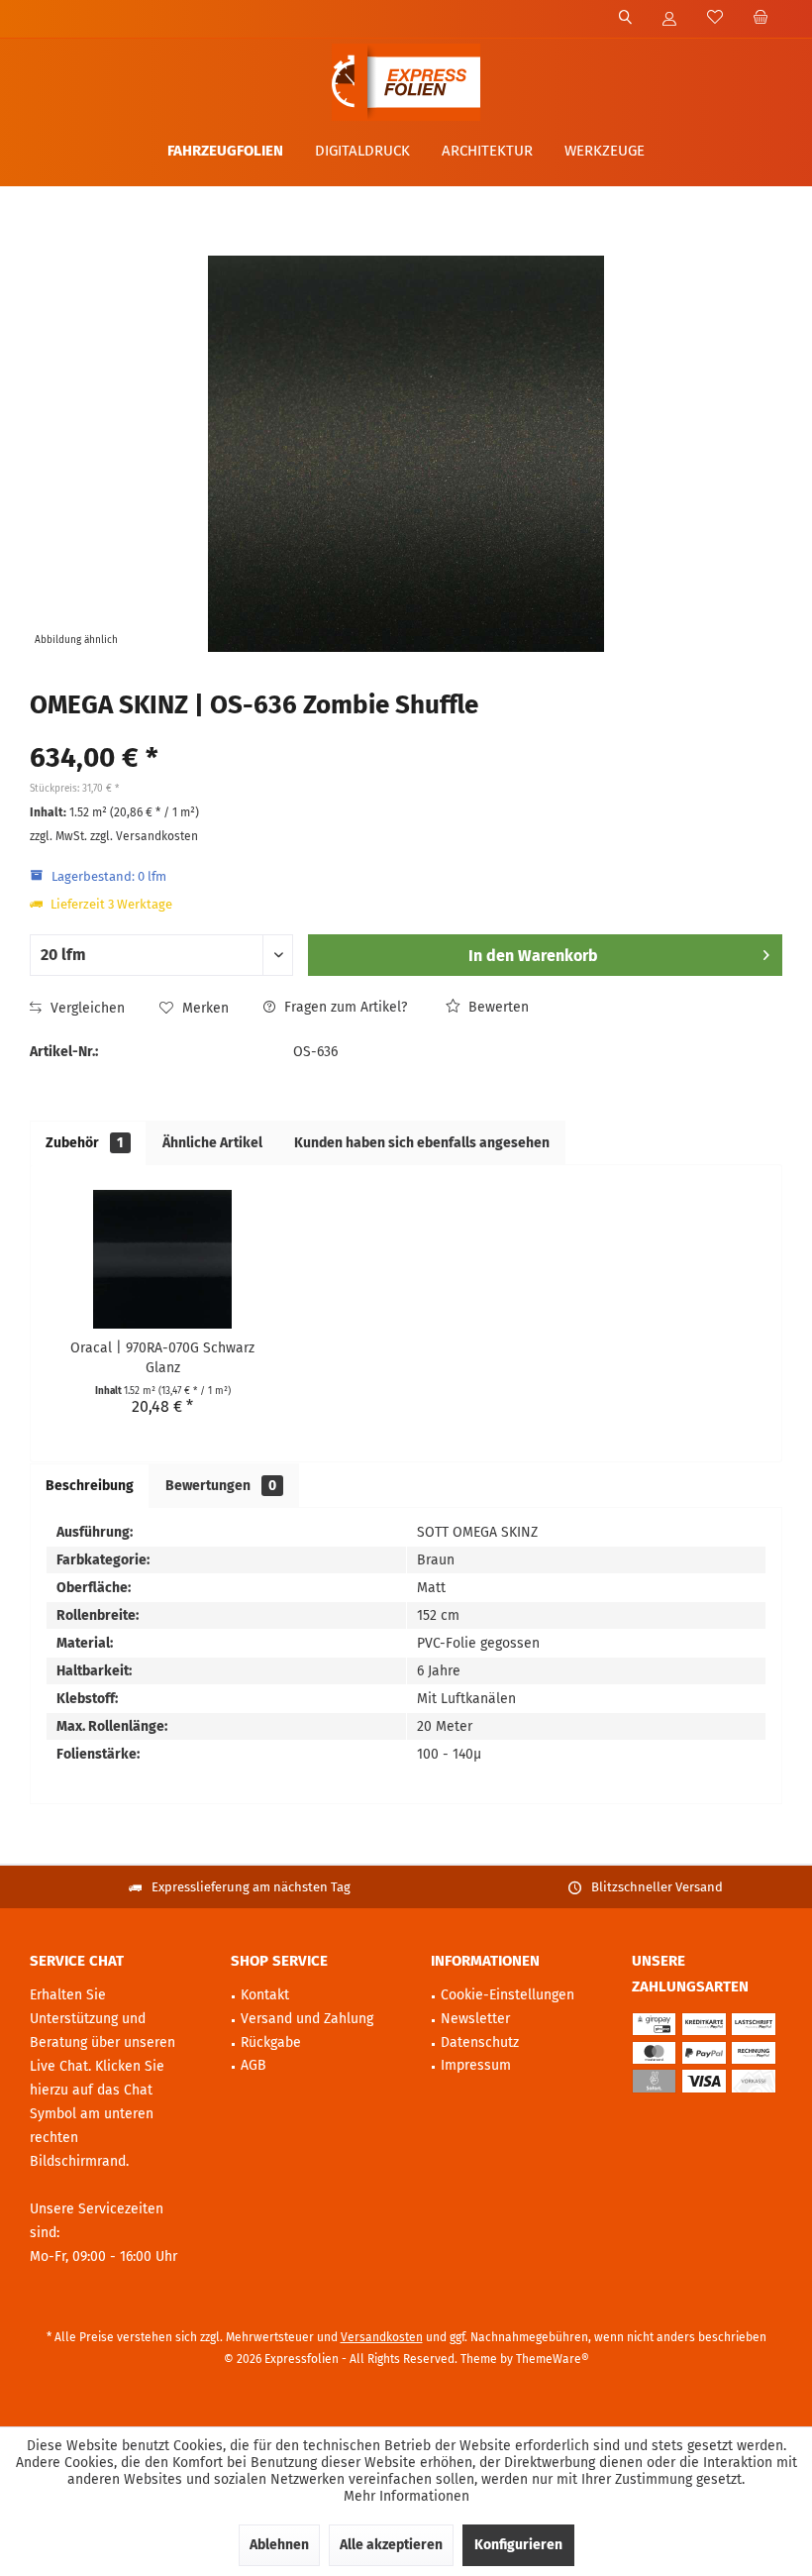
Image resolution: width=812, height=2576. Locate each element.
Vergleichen (86, 1008)
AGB (254, 2065)
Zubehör (85, 1143)
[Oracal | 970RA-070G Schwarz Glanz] (162, 1259)
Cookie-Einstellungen (507, 1995)
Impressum (476, 2065)
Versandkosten (382, 2337)
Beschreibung (90, 1486)
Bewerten (497, 1007)
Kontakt (265, 1995)
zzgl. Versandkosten (144, 836)
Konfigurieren (518, 2545)
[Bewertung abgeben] (406, 732)
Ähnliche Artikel (212, 1143)
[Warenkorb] (761, 18)
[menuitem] (760, 19)
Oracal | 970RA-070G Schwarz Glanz (162, 1358)
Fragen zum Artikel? (344, 1007)
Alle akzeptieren (391, 2545)
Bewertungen (221, 1486)
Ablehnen (279, 2545)
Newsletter (475, 2019)
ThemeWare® (553, 2359)
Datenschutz (480, 2042)
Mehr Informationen (406, 2496)
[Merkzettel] (715, 18)
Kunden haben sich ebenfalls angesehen (422, 1143)
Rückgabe (271, 2042)
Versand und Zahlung (307, 2019)
